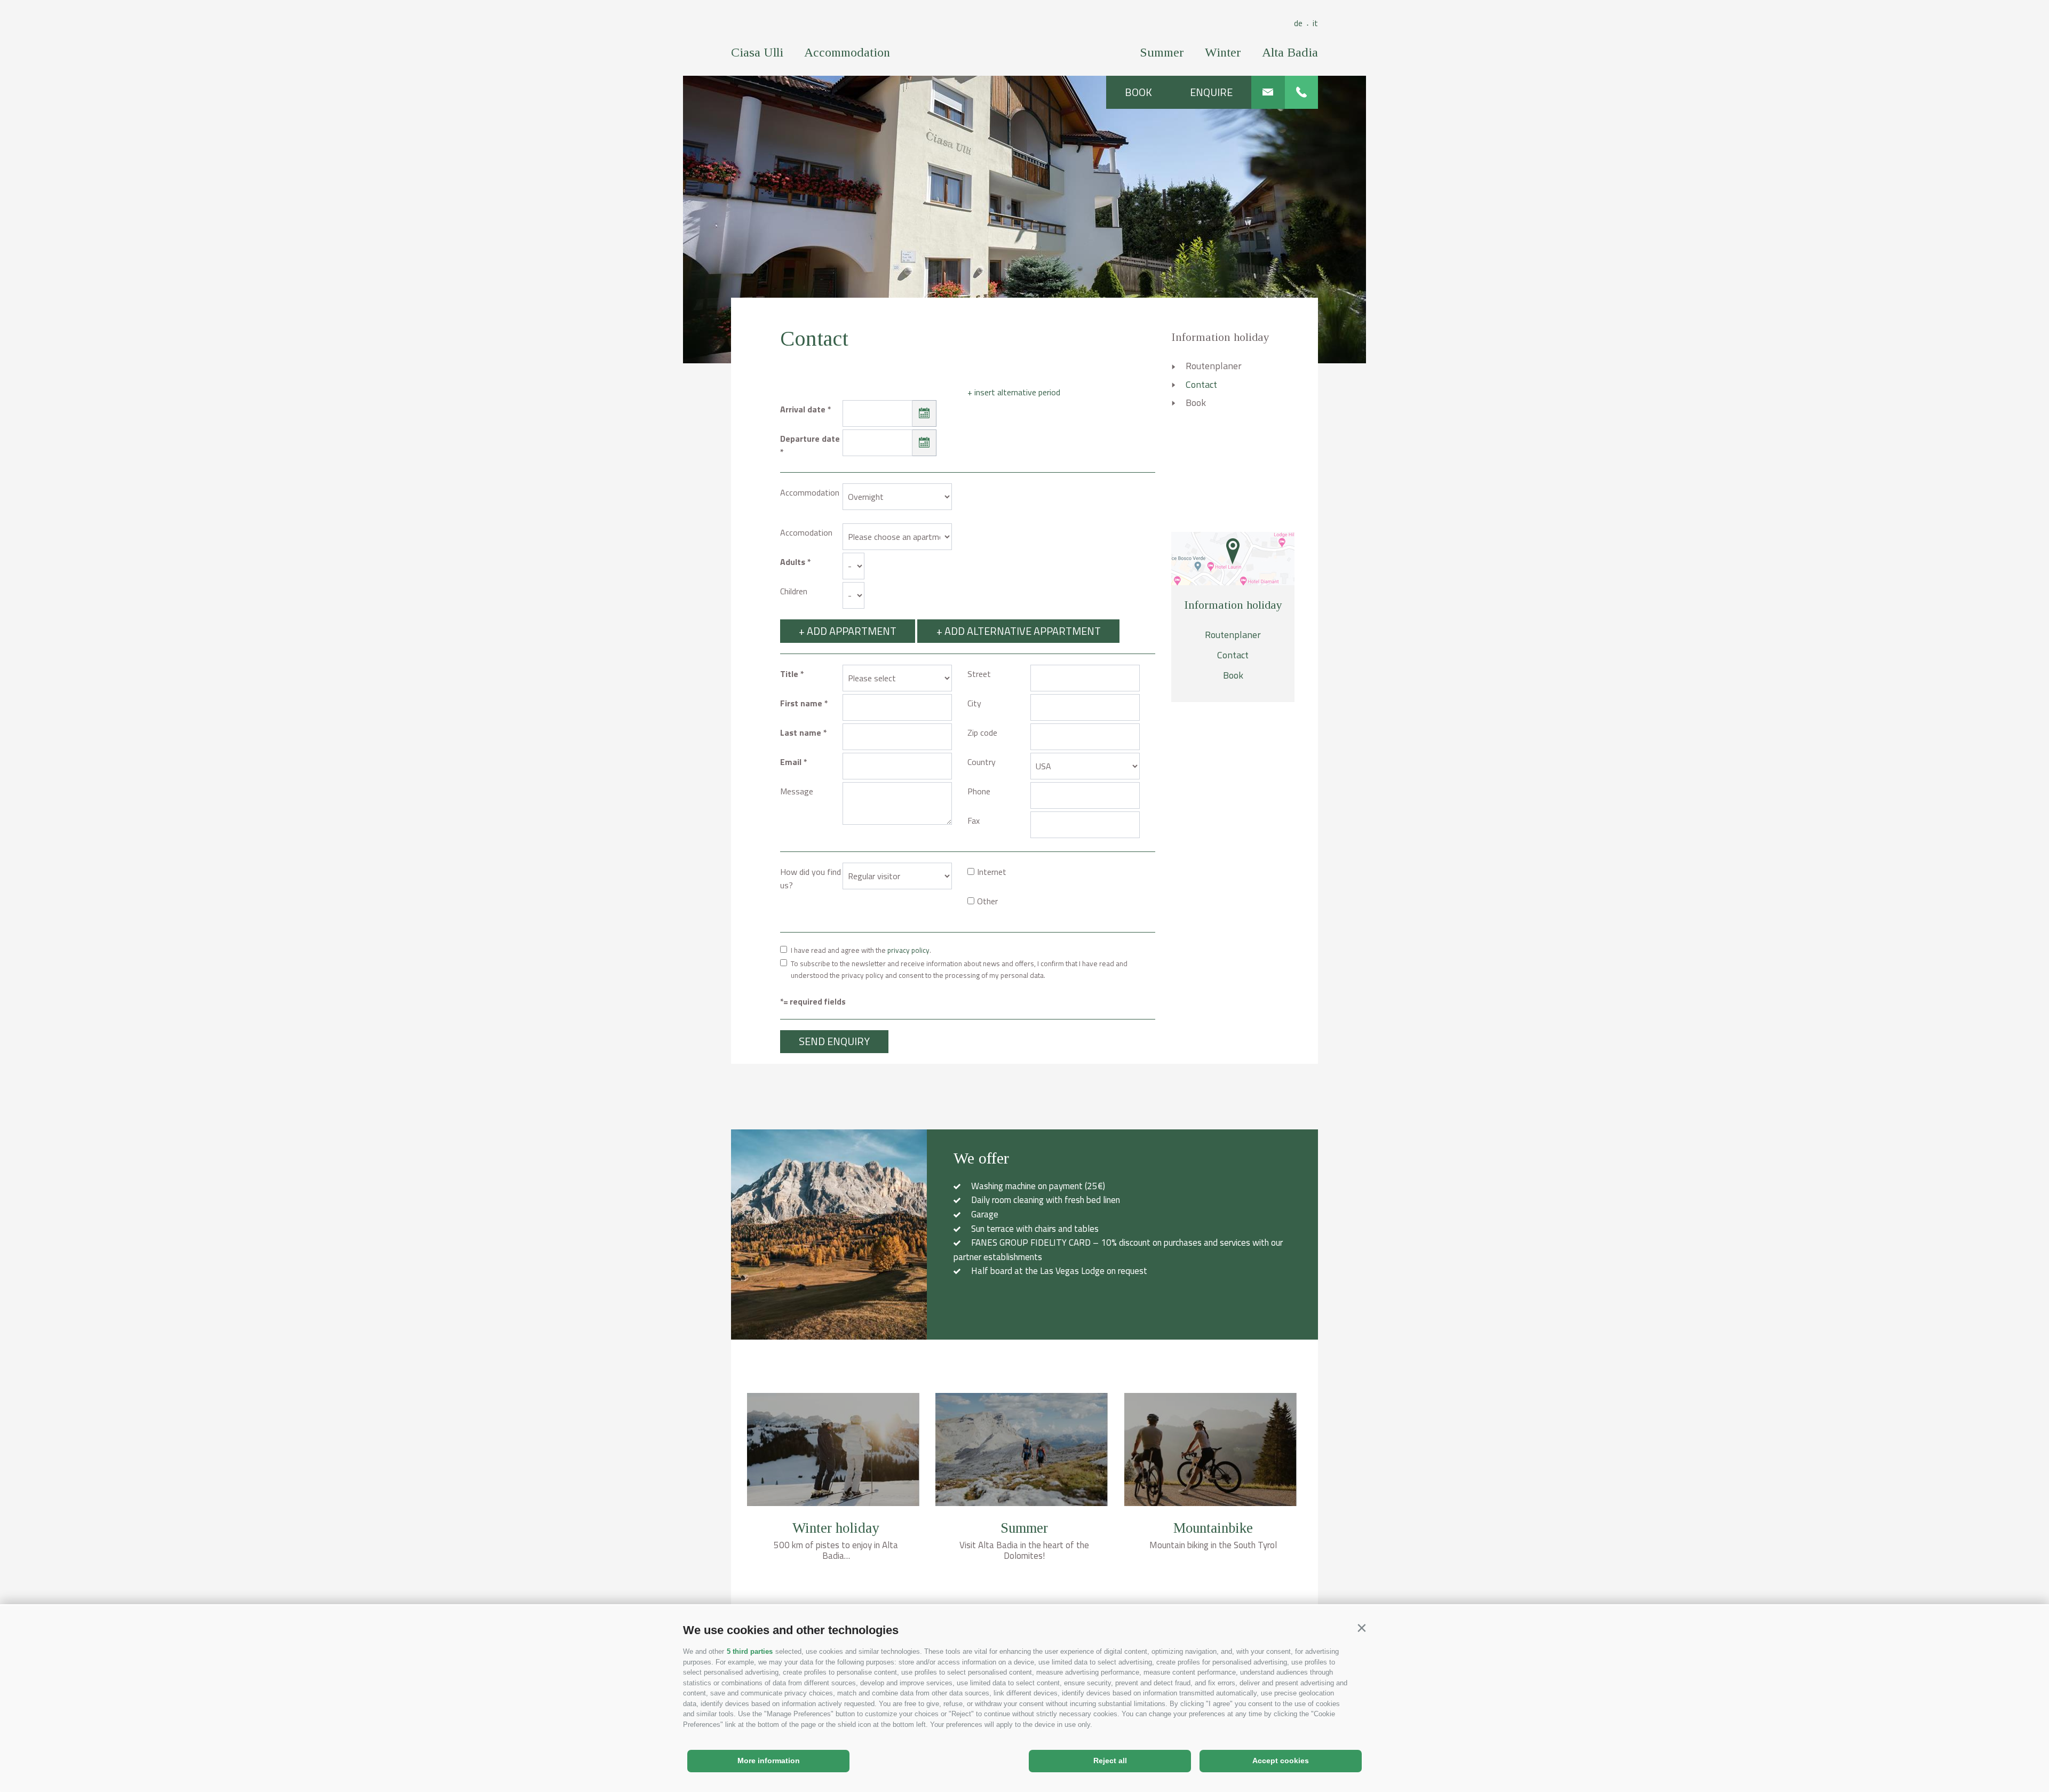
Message (797, 791)
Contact (1201, 384)
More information (769, 1761)
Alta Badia (1290, 52)
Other (987, 901)
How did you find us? (811, 878)
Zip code (982, 732)
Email (791, 762)
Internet (992, 872)
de (1301, 23)
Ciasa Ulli (757, 52)
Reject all (1110, 1761)
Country (982, 762)
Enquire (1211, 92)
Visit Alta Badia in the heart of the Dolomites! (1024, 1550)
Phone (979, 791)
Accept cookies (1281, 1761)
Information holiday (1220, 337)
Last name (801, 732)
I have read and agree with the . (861, 950)
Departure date (810, 439)
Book (1138, 92)
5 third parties (750, 1651)
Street (979, 674)
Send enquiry (834, 1041)
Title (789, 674)
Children (794, 591)
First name (801, 703)
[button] (1361, 1628)
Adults (793, 562)
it (1315, 23)
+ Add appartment (848, 631)
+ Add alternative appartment (1019, 631)
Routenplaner (1214, 366)
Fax (974, 821)
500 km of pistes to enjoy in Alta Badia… (836, 1550)
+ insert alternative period (1014, 392)
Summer (1162, 52)
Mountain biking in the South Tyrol (1213, 1545)
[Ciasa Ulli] (1025, 34)
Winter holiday (836, 1528)
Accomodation (806, 532)
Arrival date (803, 409)
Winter (1223, 52)
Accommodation (847, 52)
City (974, 703)
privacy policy (908, 950)
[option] (1024, 219)
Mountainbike (1213, 1528)
